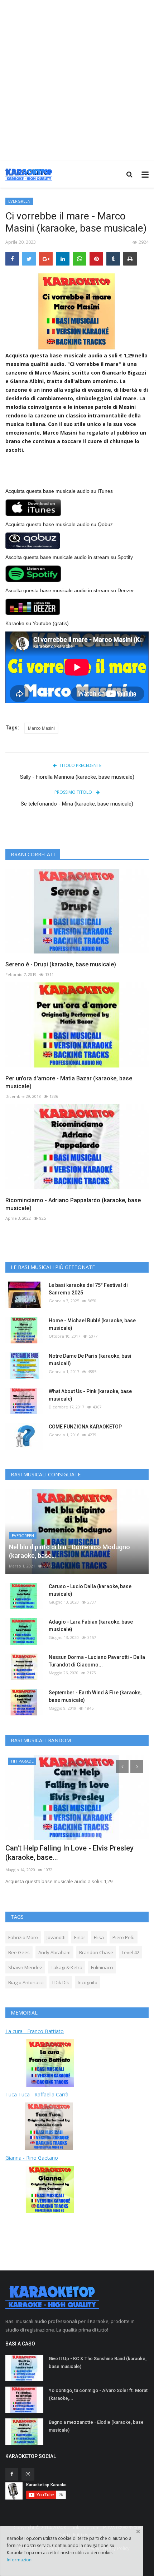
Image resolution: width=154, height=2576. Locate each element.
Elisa (99, 1937)
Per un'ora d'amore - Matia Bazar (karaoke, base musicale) (69, 1082)
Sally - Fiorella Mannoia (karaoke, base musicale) (77, 777)
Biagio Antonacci (26, 1982)
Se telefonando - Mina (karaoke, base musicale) (77, 804)
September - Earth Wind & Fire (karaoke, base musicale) (95, 1696)
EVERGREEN (19, 201)
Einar (80, 1937)
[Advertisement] (77, 80)
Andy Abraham (54, 1952)
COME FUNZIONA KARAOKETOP (85, 1427)
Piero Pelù (124, 1937)
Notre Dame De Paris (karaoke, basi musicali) (90, 1360)
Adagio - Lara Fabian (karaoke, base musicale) (91, 1626)
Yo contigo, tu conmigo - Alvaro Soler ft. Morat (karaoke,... (98, 2394)
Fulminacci (102, 1967)
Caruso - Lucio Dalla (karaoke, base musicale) (90, 1590)
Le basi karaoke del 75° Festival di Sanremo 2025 (88, 1289)
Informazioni (20, 2560)
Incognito (88, 1982)
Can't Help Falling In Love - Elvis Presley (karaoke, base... (69, 1853)
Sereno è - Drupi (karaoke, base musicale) (61, 964)
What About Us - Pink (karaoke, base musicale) (90, 1395)
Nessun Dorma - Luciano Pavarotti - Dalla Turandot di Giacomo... (97, 1661)
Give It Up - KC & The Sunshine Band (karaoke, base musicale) (98, 2362)
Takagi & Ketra (67, 1967)
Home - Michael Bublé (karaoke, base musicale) (92, 1324)
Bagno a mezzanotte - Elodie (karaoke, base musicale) (96, 2426)
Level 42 (131, 1952)
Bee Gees (19, 1952)
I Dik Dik (61, 1982)
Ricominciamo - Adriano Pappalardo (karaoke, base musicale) (73, 1204)
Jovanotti (56, 1937)
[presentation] (122, 1767)
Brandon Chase (96, 1952)
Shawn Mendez (25, 1967)
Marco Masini (41, 728)
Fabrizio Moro (23, 1937)
